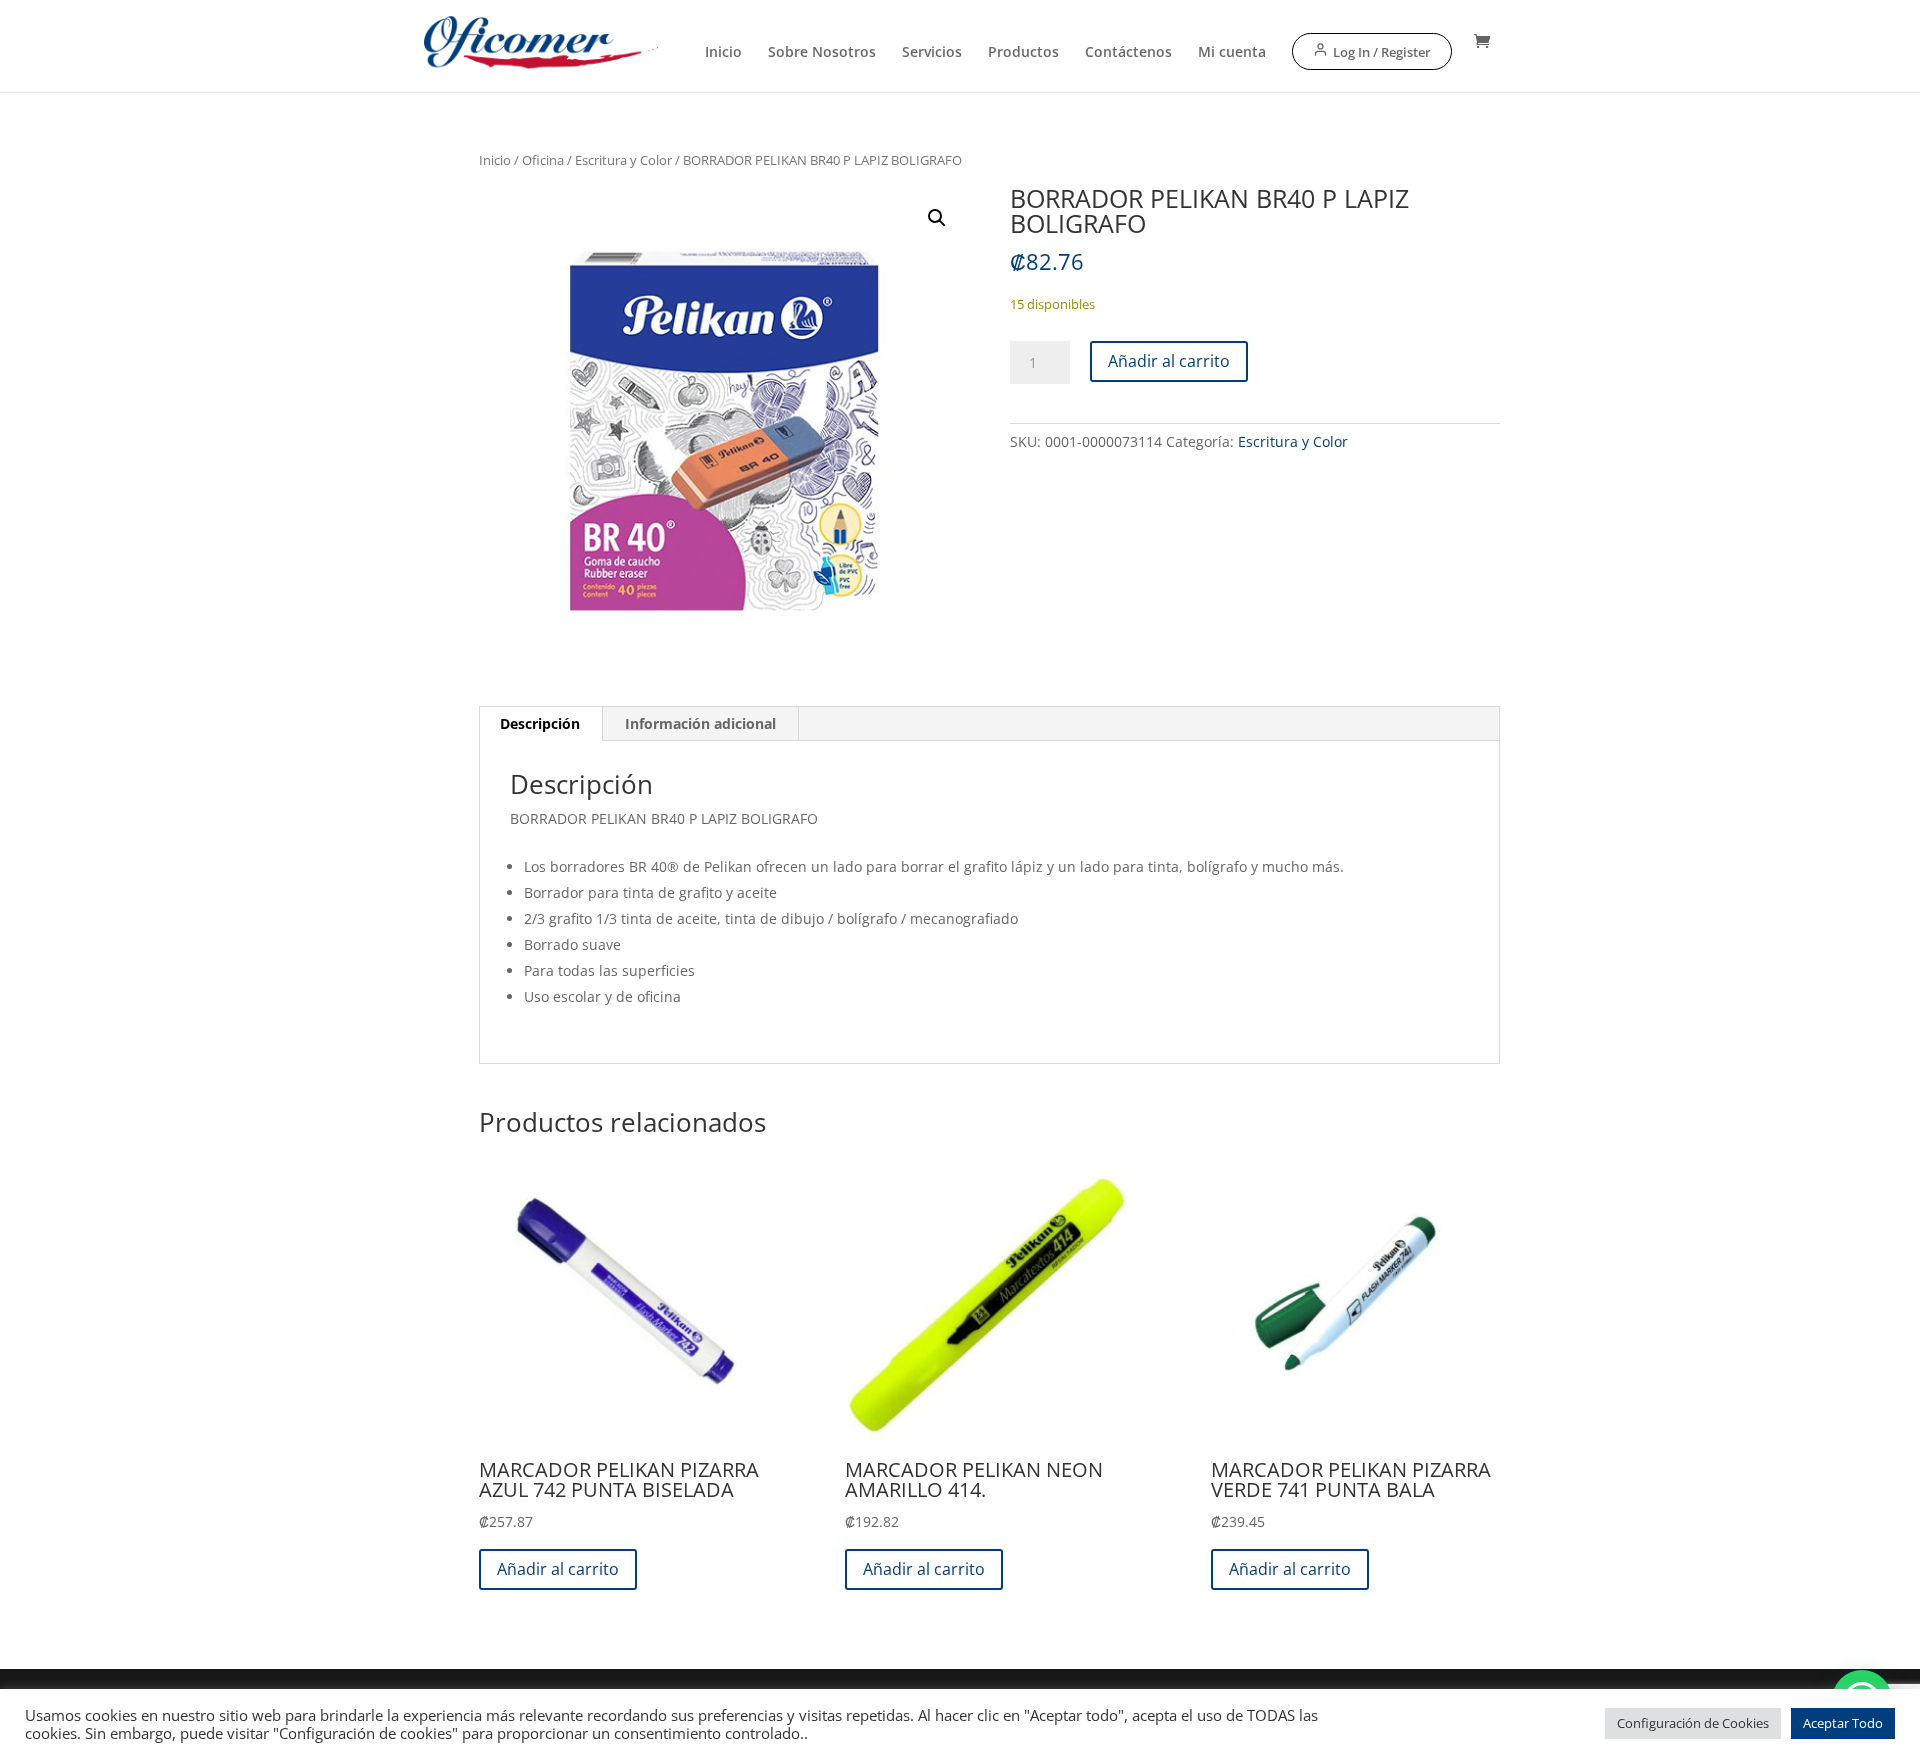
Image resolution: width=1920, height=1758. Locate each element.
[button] (937, 218)
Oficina (543, 160)
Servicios (932, 53)
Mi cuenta (1232, 53)
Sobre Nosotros (822, 53)
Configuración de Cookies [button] (1693, 1723)
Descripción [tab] (540, 723)
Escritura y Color (623, 160)
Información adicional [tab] (700, 723)
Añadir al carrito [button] (558, 1569)
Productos (1023, 53)
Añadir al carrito (1169, 361)
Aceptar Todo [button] (1843, 1723)
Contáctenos (1128, 53)
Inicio (723, 53)
